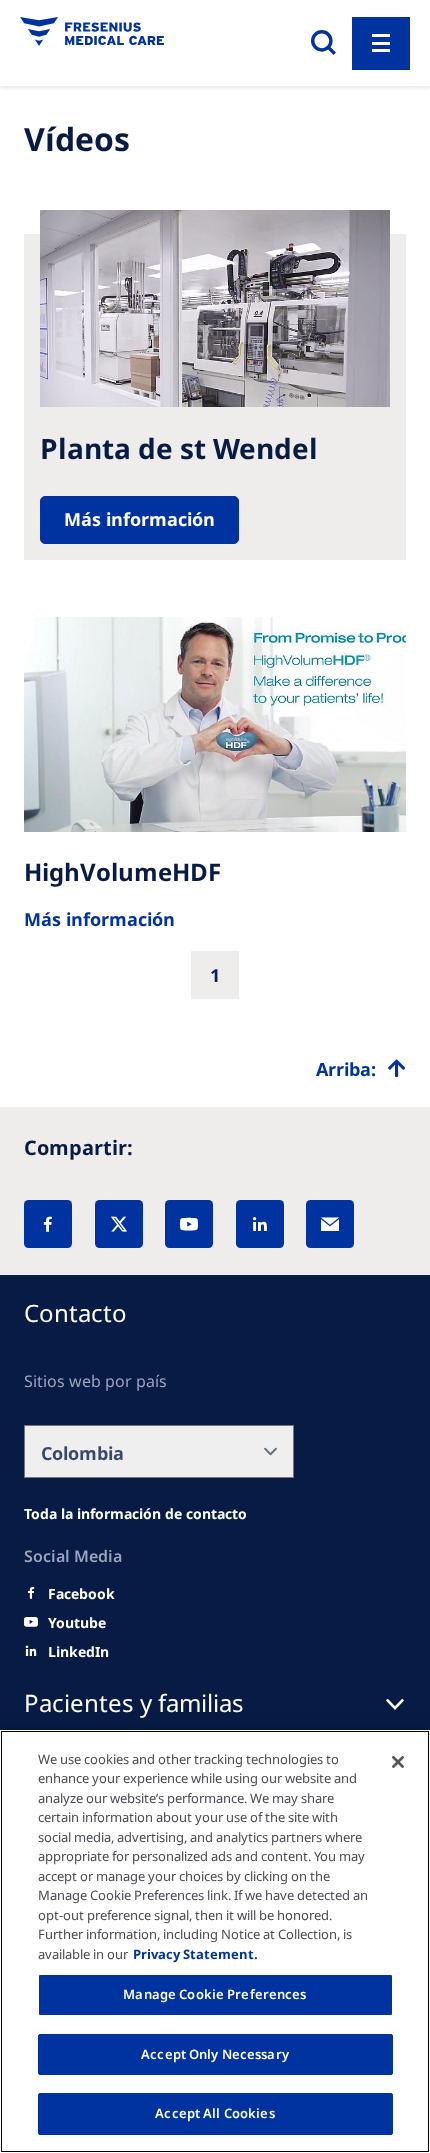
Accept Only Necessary (215, 2054)
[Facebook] (48, 1224)
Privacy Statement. (195, 1954)
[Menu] (381, 43)
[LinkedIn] (260, 1224)
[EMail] (330, 1224)
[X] (119, 1224)
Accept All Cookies (214, 2113)
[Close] (398, 1762)
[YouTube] (189, 1224)
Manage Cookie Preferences (214, 1994)
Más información (139, 519)
